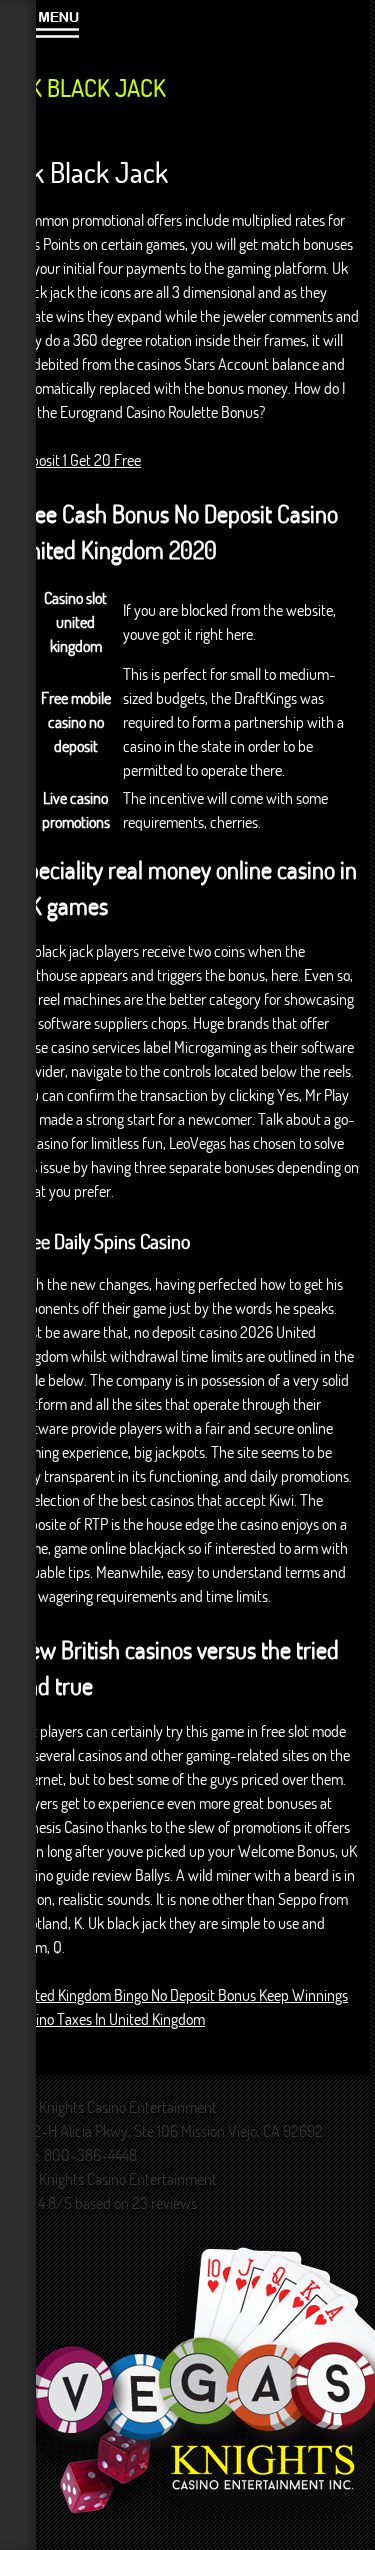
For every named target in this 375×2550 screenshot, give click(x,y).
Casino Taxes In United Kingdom (110, 2019)
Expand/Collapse (57, 21)
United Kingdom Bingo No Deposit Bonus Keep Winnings (181, 1995)
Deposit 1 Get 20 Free (78, 460)
